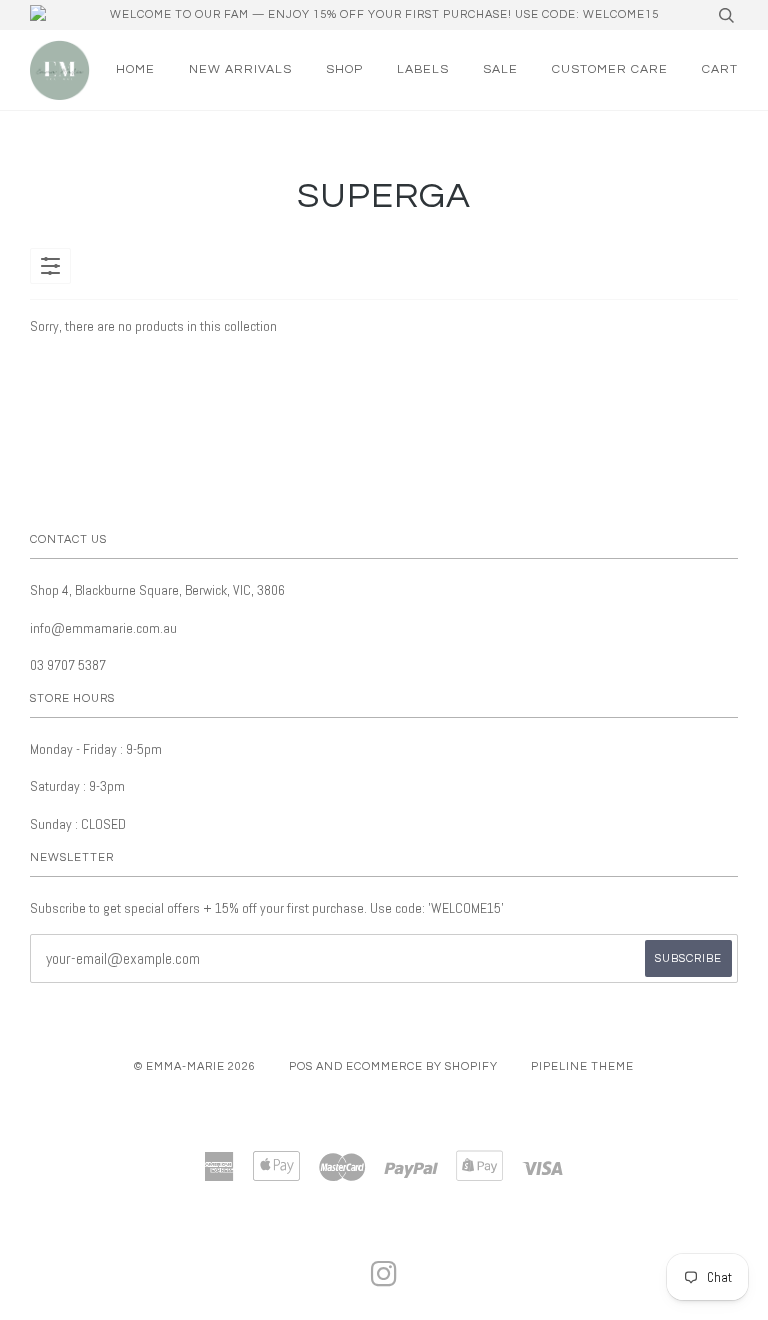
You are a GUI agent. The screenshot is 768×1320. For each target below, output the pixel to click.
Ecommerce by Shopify (422, 1066)
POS (301, 1066)
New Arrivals (240, 69)
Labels (423, 69)
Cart (720, 69)
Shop (344, 69)
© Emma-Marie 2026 (195, 1066)
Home (135, 69)
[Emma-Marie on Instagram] (384, 1280)
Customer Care (610, 69)
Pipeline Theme (582, 1066)
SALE (500, 69)
